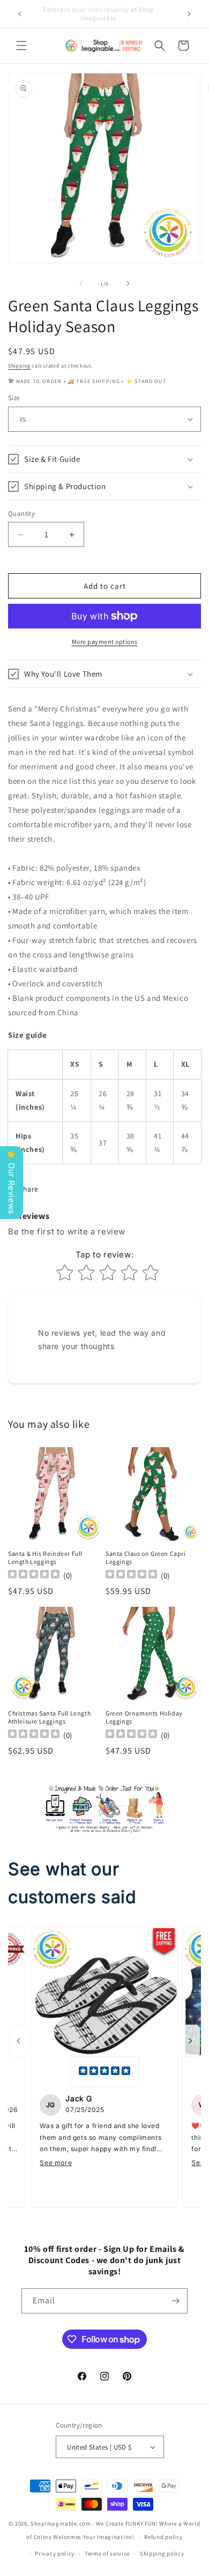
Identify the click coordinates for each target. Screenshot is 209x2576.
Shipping (19, 366)
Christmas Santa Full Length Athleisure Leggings (49, 1717)
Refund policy (163, 2537)
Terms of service (107, 2553)
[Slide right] (128, 283)
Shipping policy (162, 2553)
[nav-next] (190, 2041)
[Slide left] (81, 283)
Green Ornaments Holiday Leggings (144, 1717)
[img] (104, 2072)
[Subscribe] (175, 2301)
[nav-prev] (19, 2041)
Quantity (21, 514)
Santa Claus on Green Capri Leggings (146, 1558)
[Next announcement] (189, 14)
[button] (21, 46)
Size (14, 398)
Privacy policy (55, 2553)
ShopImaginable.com (61, 2523)
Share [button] (29, 1189)
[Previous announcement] (20, 14)
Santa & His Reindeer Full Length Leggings (45, 1558)
